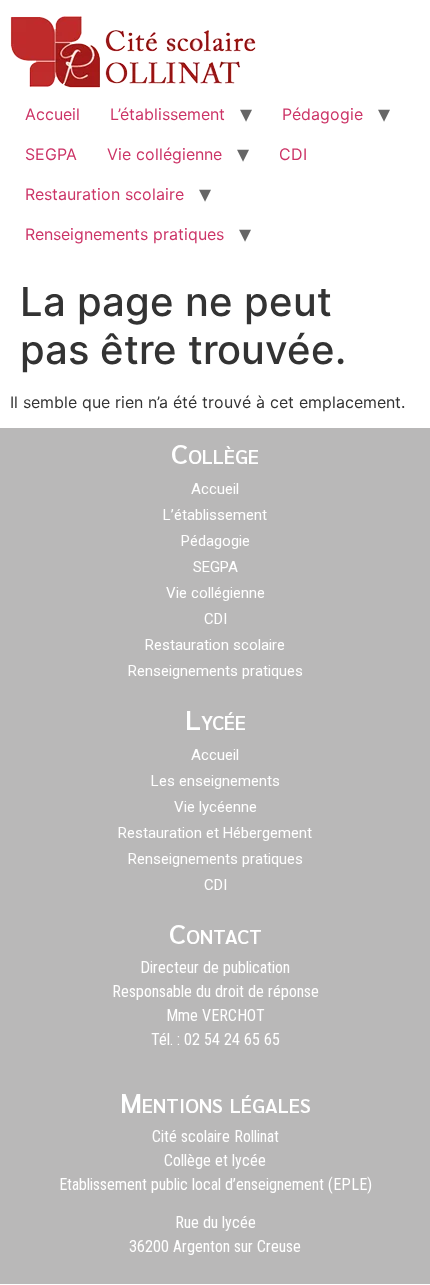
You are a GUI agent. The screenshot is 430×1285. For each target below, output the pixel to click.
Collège (215, 452)
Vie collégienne (164, 154)
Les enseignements (215, 781)
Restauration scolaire (104, 194)
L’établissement (167, 114)
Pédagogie (322, 114)
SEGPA (51, 154)
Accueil (52, 114)
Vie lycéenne (215, 807)
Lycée (215, 718)
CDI (293, 154)
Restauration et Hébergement (215, 833)
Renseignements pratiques (124, 234)
